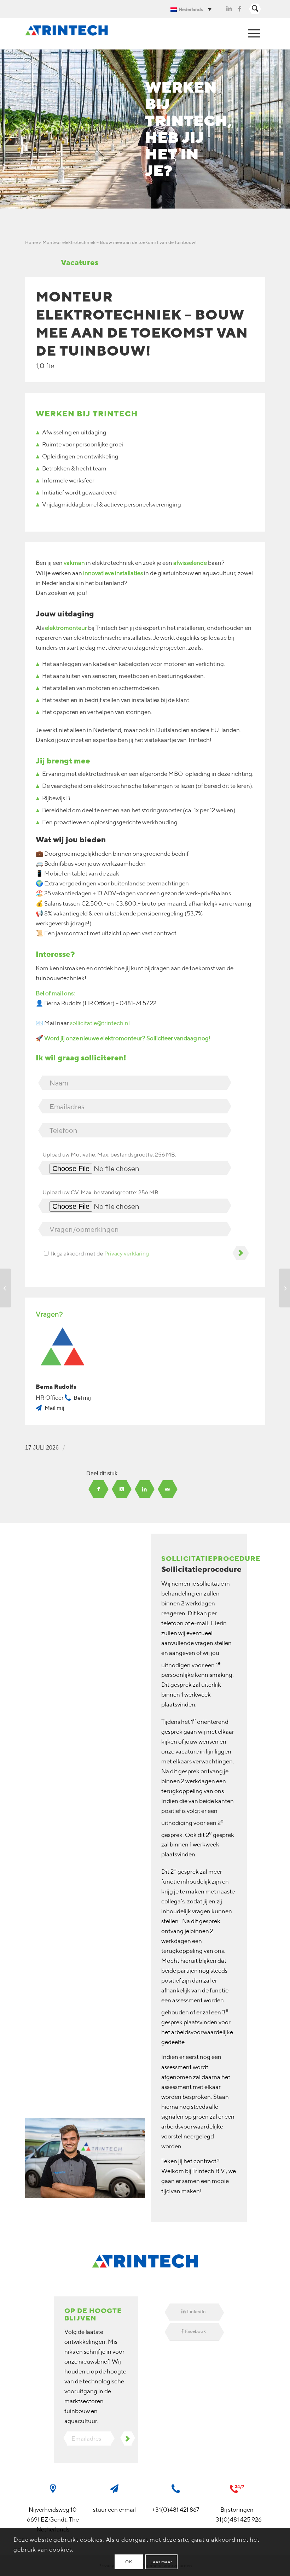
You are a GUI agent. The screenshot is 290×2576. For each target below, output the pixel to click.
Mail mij (54, 1408)
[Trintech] (67, 34)
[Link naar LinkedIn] (229, 9)
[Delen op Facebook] (98, 1489)
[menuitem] (255, 9)
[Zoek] (255, 9)
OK (129, 2562)
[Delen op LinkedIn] (144, 1489)
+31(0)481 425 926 (237, 2519)
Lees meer (161, 2562)
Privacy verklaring (127, 1253)
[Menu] (254, 34)
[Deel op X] (122, 1489)
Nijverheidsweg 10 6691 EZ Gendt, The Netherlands (53, 2519)
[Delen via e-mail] (167, 1489)
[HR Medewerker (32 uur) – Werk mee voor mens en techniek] (285, 1288)
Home (31, 242)
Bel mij (82, 1398)
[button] (193, 9)
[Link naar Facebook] (239, 9)
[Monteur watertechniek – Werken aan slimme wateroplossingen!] (5, 1288)
